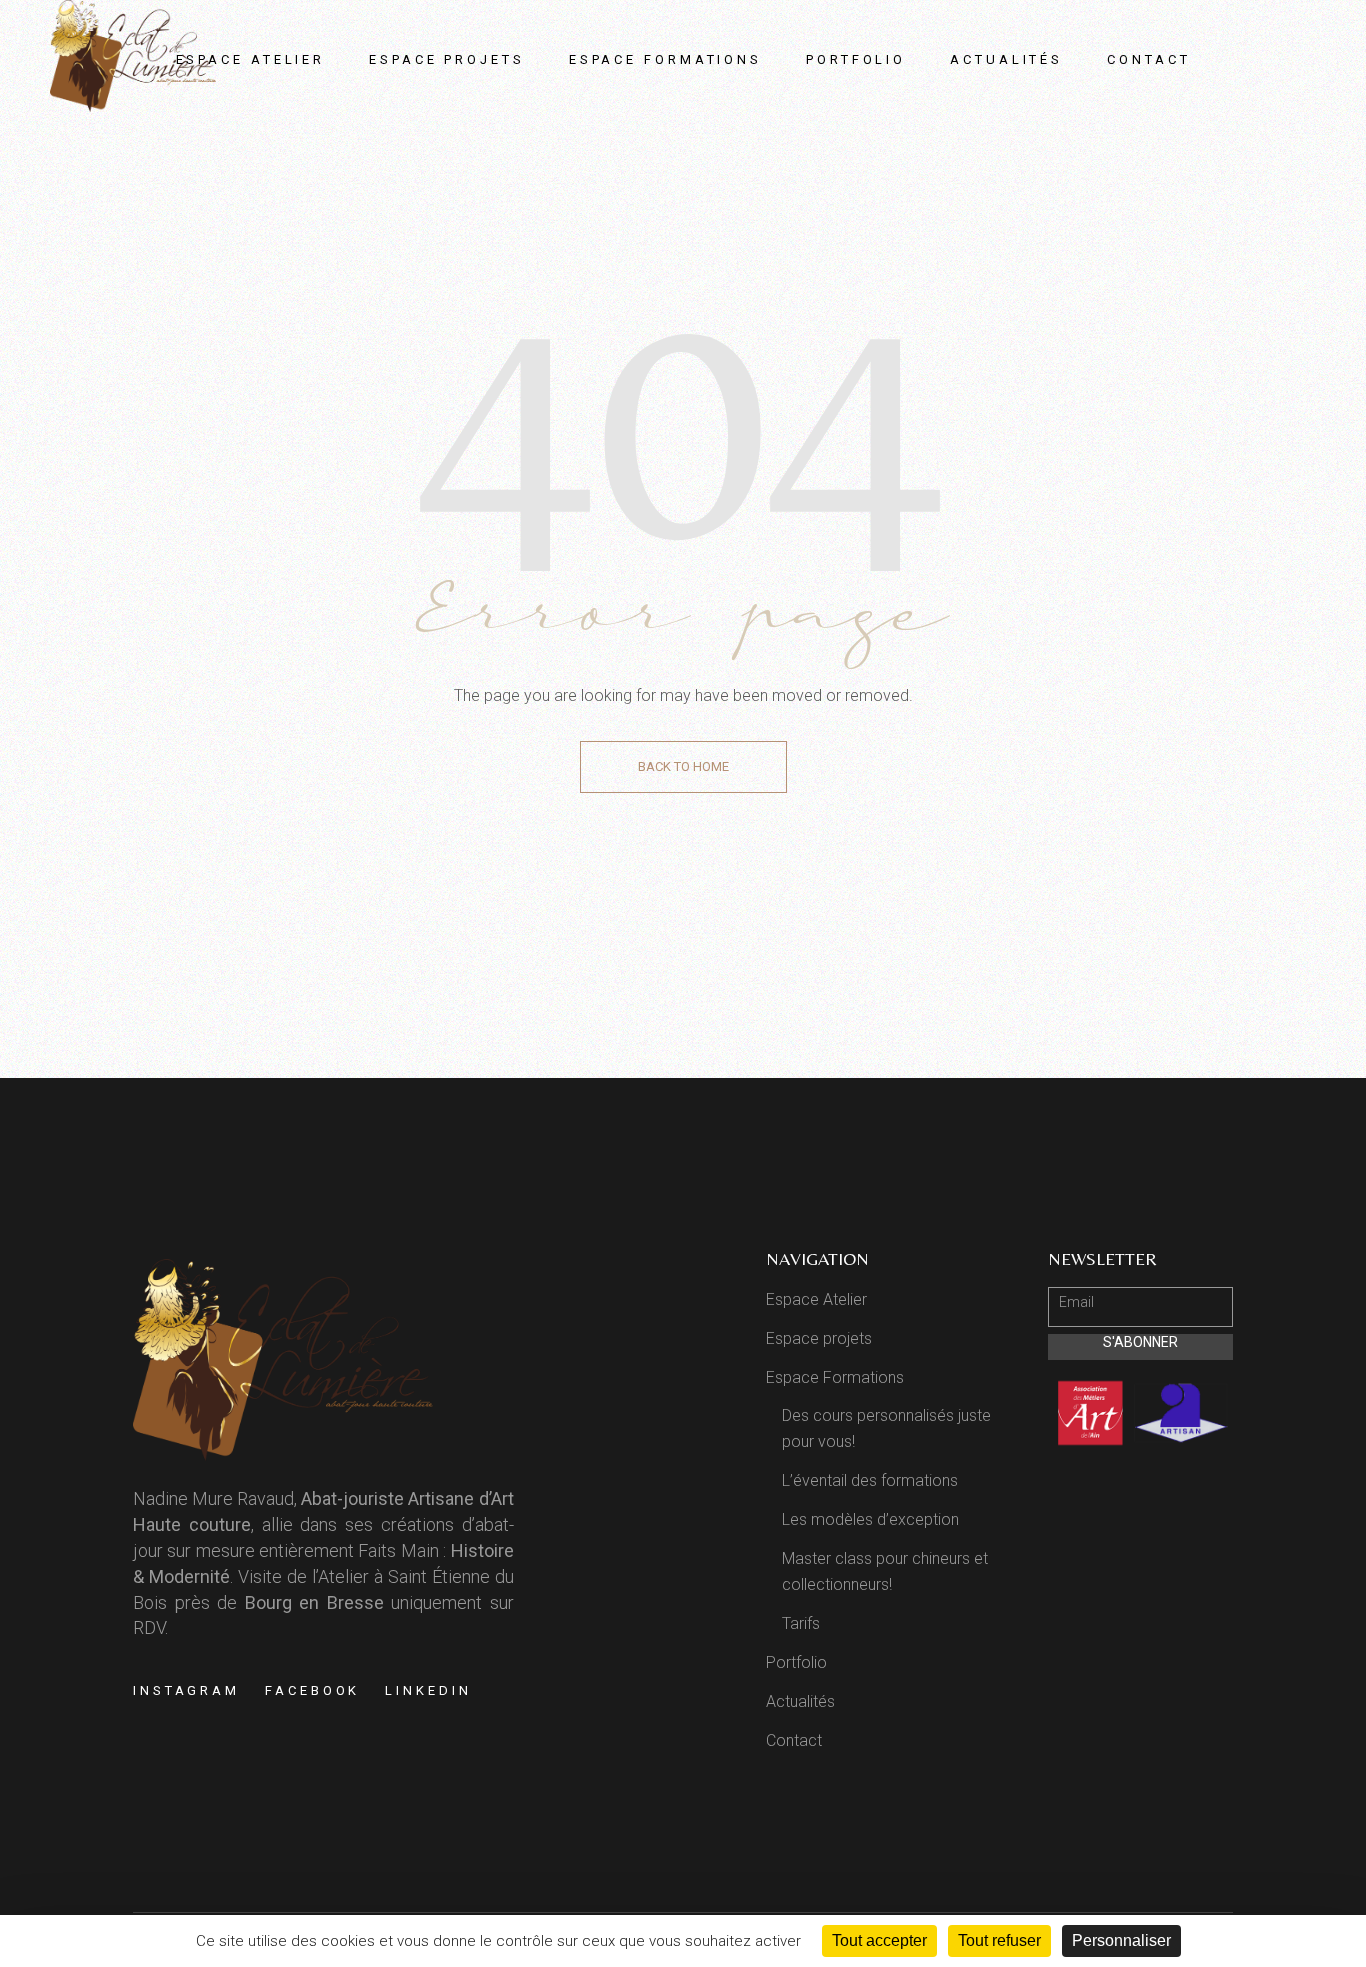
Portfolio (796, 1662)
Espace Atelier (816, 1299)
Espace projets (819, 1338)
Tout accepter (879, 1940)
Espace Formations (835, 1377)
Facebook (312, 1690)
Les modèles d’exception (870, 1519)
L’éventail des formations (870, 1480)
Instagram (186, 1690)
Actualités (800, 1701)
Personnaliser (1121, 1940)
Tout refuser (999, 1940)
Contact (794, 1740)
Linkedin (428, 1690)
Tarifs (801, 1623)
